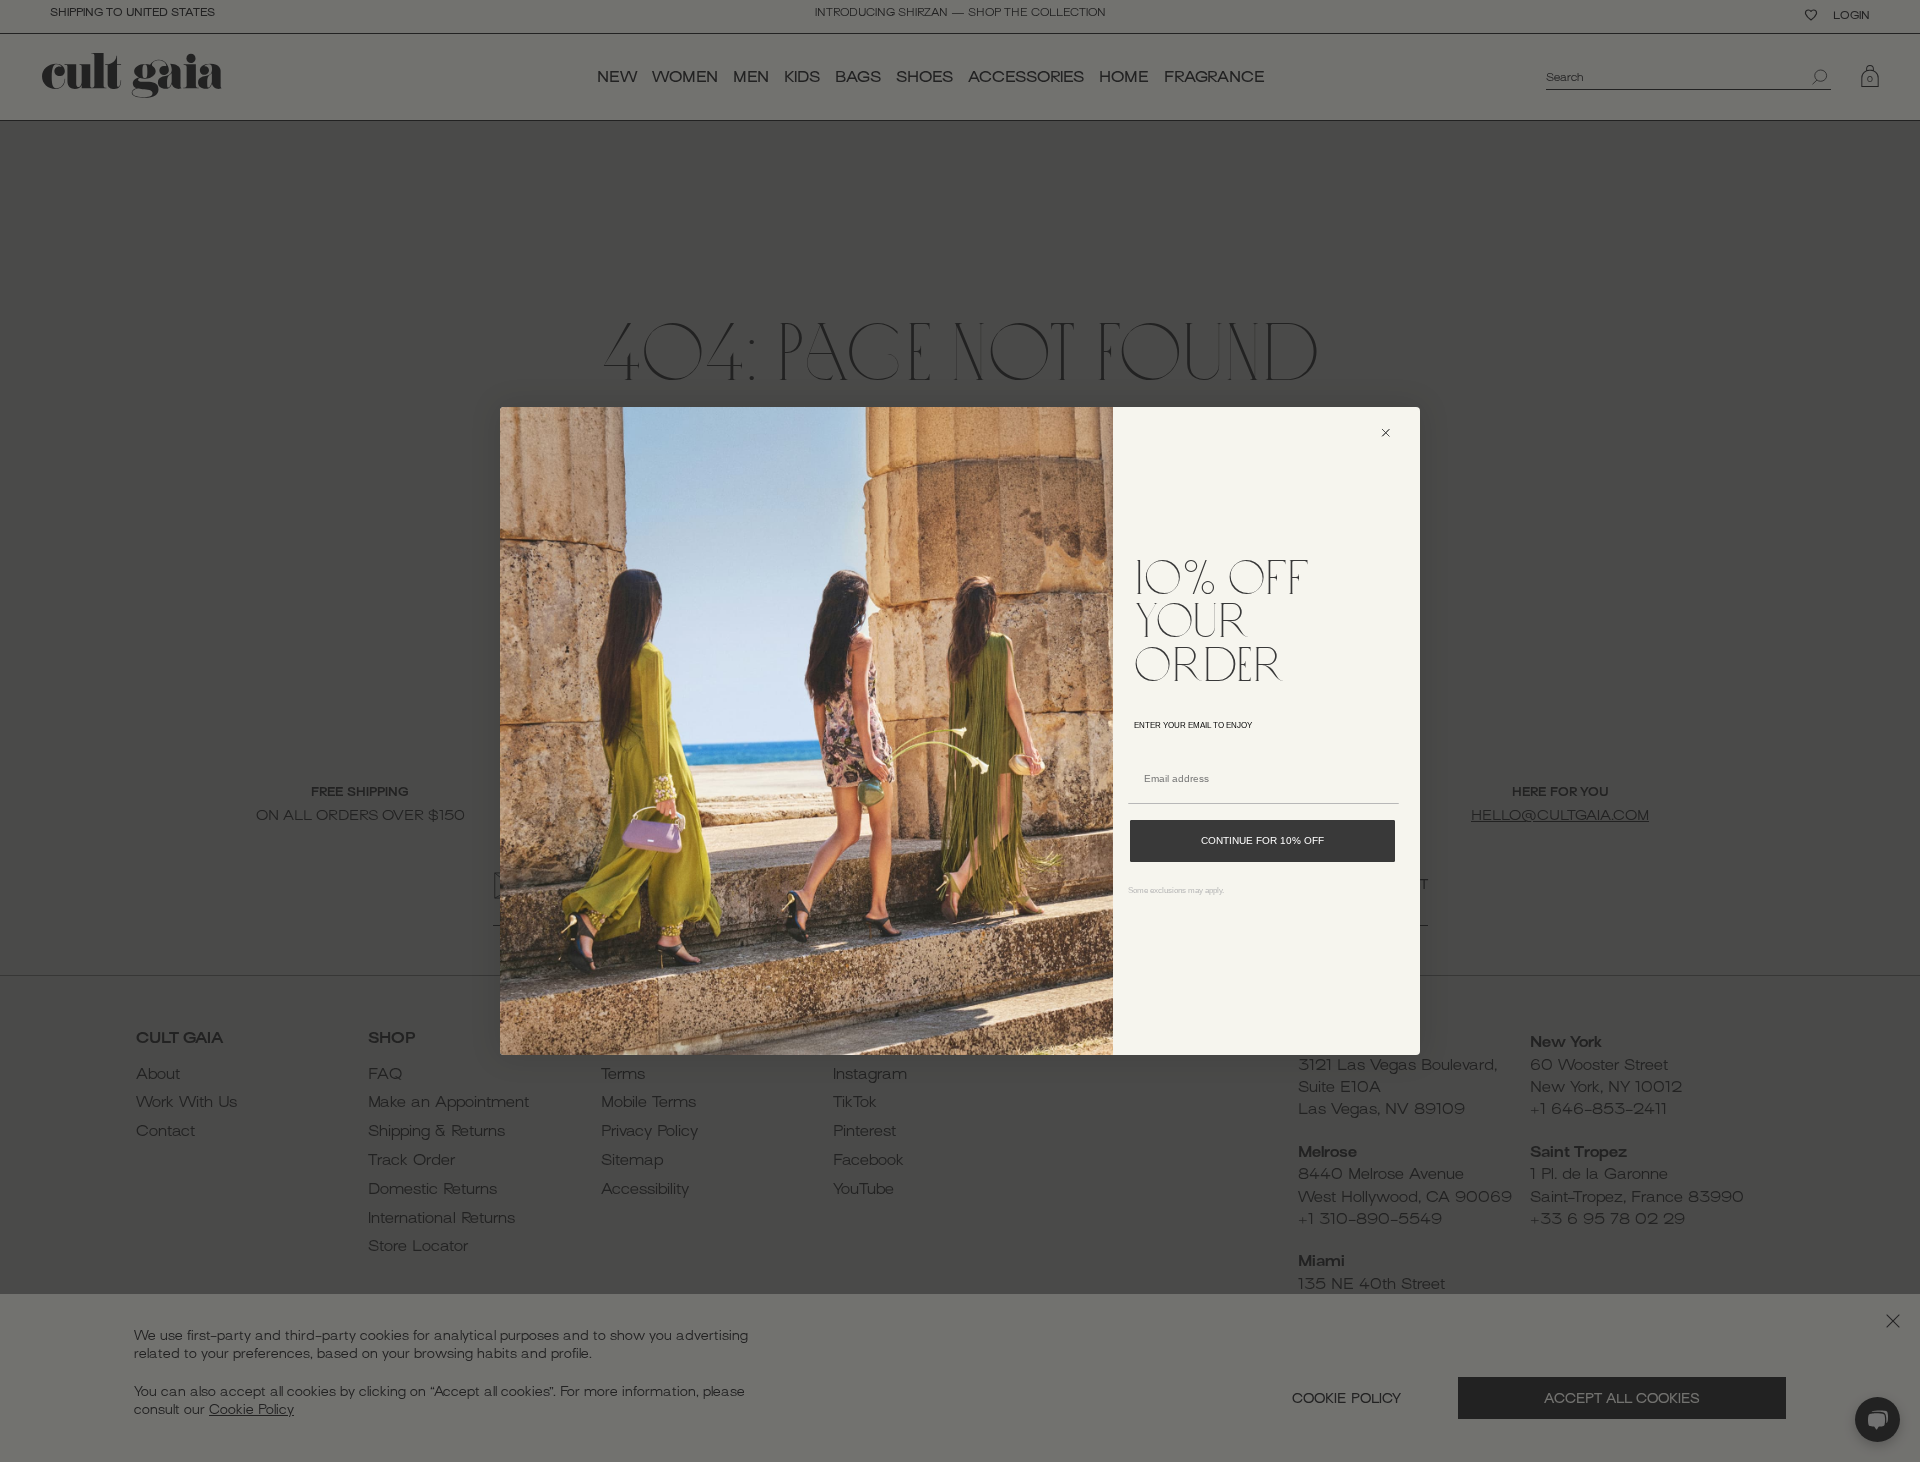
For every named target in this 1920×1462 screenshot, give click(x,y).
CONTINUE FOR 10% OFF (1262, 840)
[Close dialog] (1394, 432)
